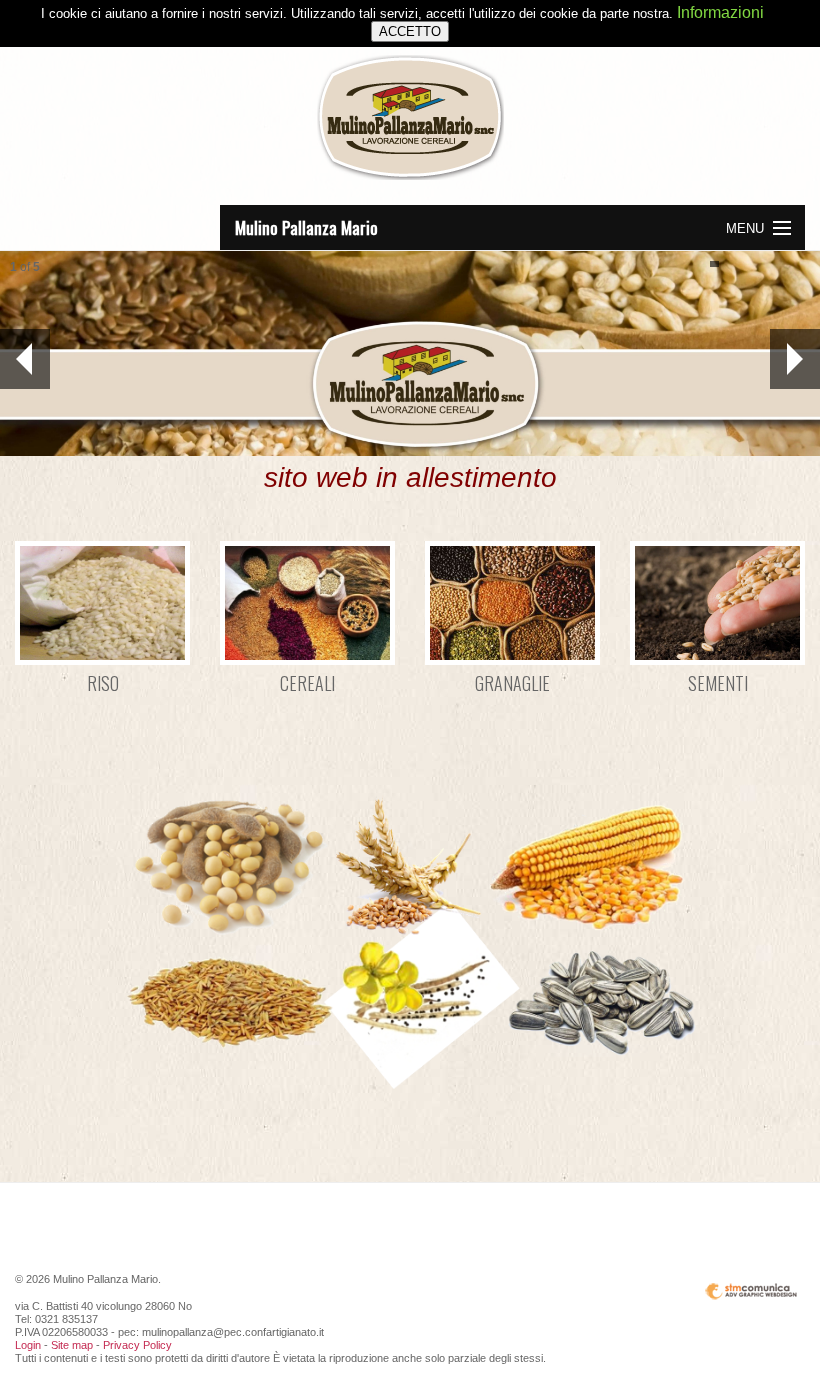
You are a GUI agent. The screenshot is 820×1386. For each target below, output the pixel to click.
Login (28, 1345)
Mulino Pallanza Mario (306, 227)
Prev (25, 359)
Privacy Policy (137, 1345)
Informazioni (720, 12)
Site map (72, 1345)
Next (795, 359)
